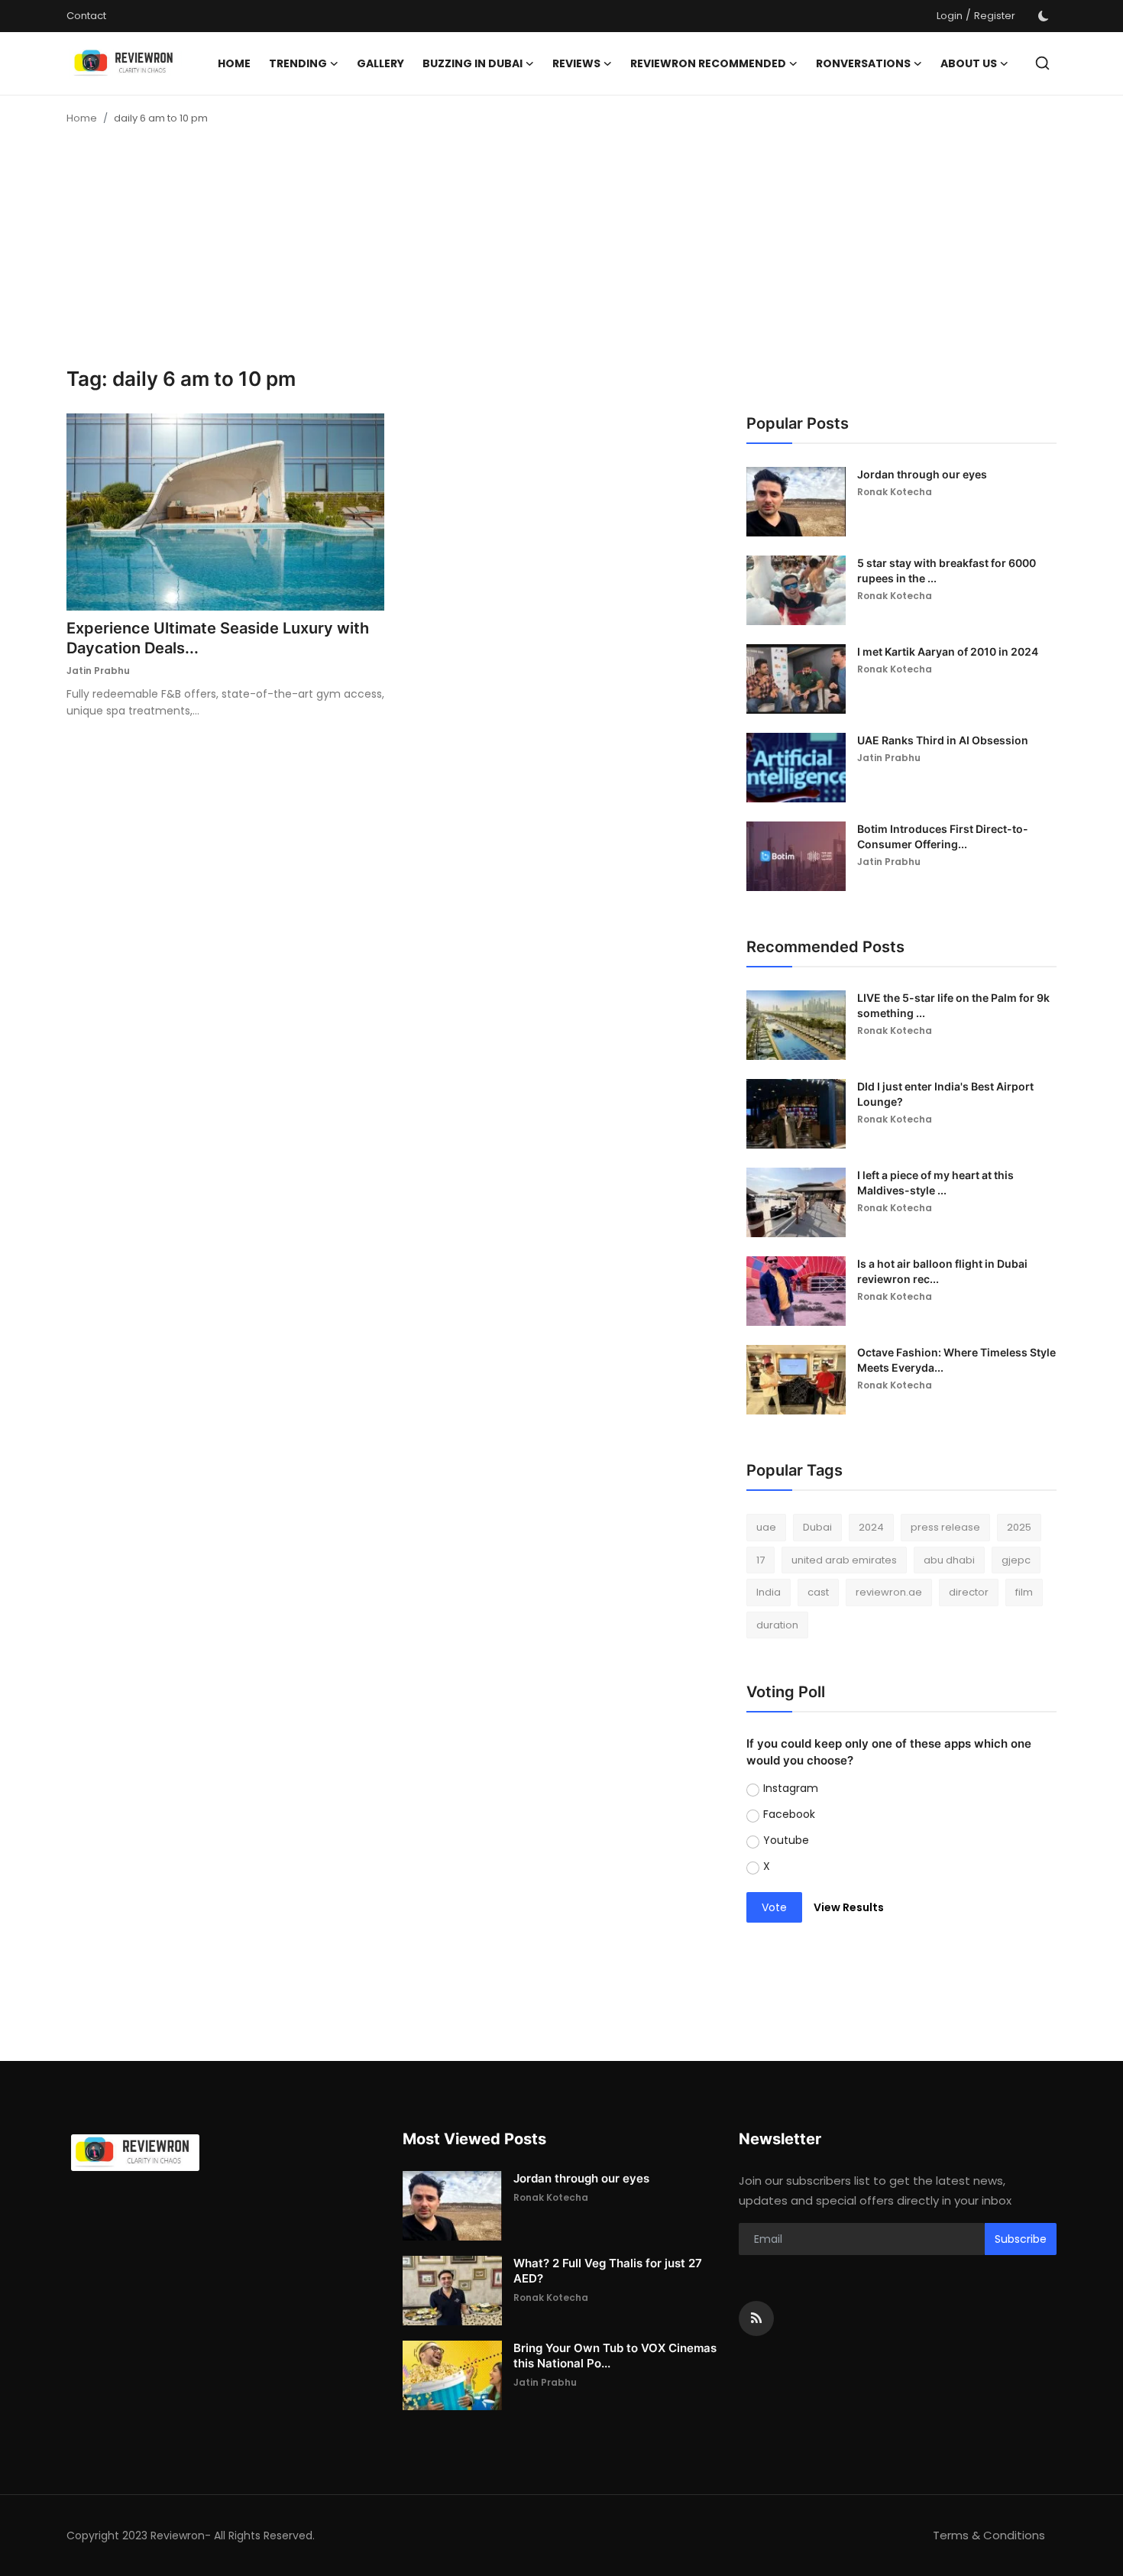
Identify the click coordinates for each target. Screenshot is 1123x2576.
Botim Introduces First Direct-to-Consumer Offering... (943, 836)
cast (818, 1592)
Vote (774, 1907)
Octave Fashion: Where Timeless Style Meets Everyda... (956, 1360)
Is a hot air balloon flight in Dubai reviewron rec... (942, 1271)
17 (761, 1560)
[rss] (756, 2318)
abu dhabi (949, 1560)
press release (945, 1527)
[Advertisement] (561, 252)
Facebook (789, 1814)
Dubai (817, 1527)
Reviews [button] (576, 63)
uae (766, 1527)
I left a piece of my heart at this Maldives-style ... (935, 1183)
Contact (86, 16)
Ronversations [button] (863, 63)
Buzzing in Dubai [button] (473, 63)
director (969, 1592)
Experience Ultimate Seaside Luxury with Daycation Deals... (218, 638)
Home (234, 63)
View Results (849, 1907)
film (1024, 1592)
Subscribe (1021, 2239)
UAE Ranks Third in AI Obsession (943, 740)
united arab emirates (844, 1560)
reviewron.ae (889, 1592)
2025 (1019, 1527)
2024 (871, 1527)
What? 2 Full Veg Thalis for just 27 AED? (608, 2271)
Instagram (791, 1788)
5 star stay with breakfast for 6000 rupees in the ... (947, 570)
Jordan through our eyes (922, 474)
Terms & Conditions (989, 2535)
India (769, 1592)
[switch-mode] (1044, 16)
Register (995, 16)
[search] (1042, 63)
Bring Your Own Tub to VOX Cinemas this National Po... (615, 2356)
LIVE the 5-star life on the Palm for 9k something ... (953, 1005)
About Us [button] (969, 63)
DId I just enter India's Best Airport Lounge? (945, 1094)
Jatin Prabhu (98, 671)
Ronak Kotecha (895, 492)
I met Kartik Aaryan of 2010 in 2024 (948, 651)
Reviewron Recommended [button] (708, 63)
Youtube (786, 1840)
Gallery (380, 63)
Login (950, 16)
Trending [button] (298, 63)
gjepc (1016, 1560)
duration (777, 1625)
